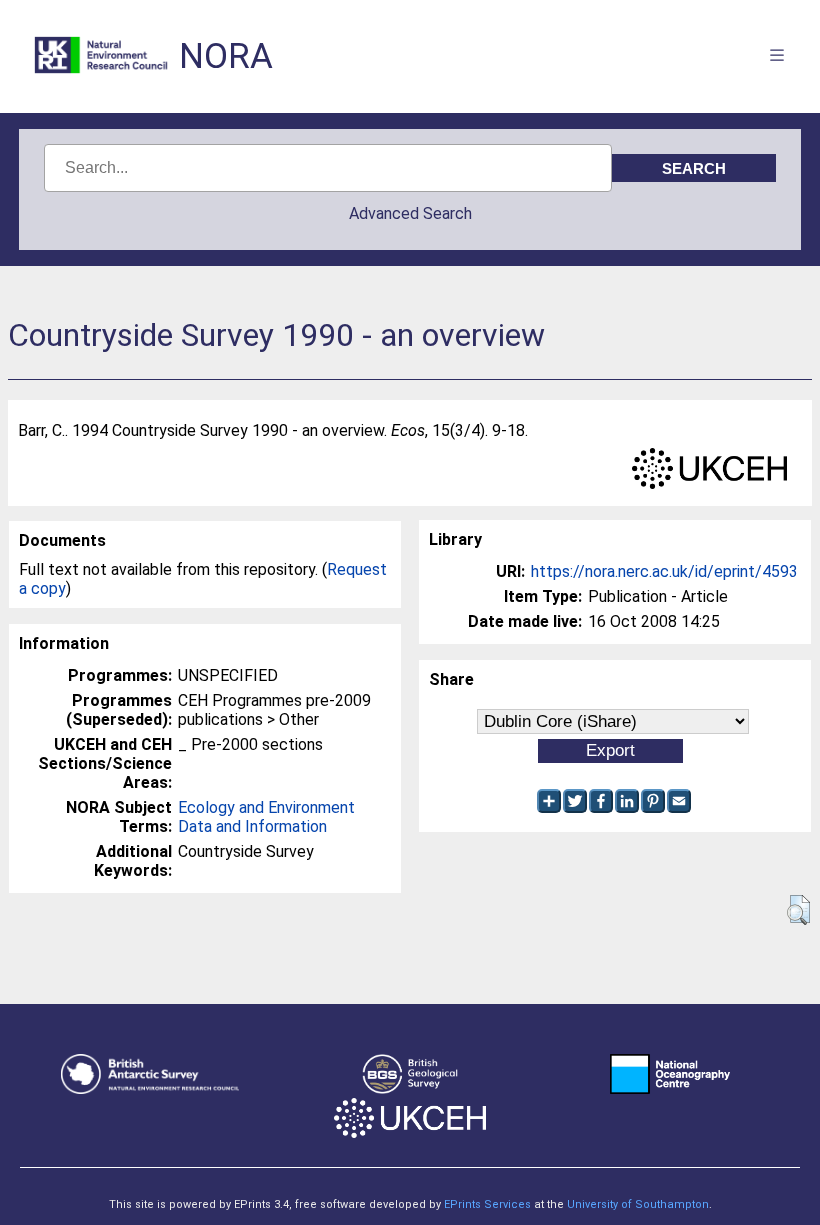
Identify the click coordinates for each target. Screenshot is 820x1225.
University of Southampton (638, 1204)
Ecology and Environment (266, 807)
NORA (226, 56)
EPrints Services (487, 1204)
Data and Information (252, 826)
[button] (798, 910)
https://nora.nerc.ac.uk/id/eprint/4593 (664, 571)
